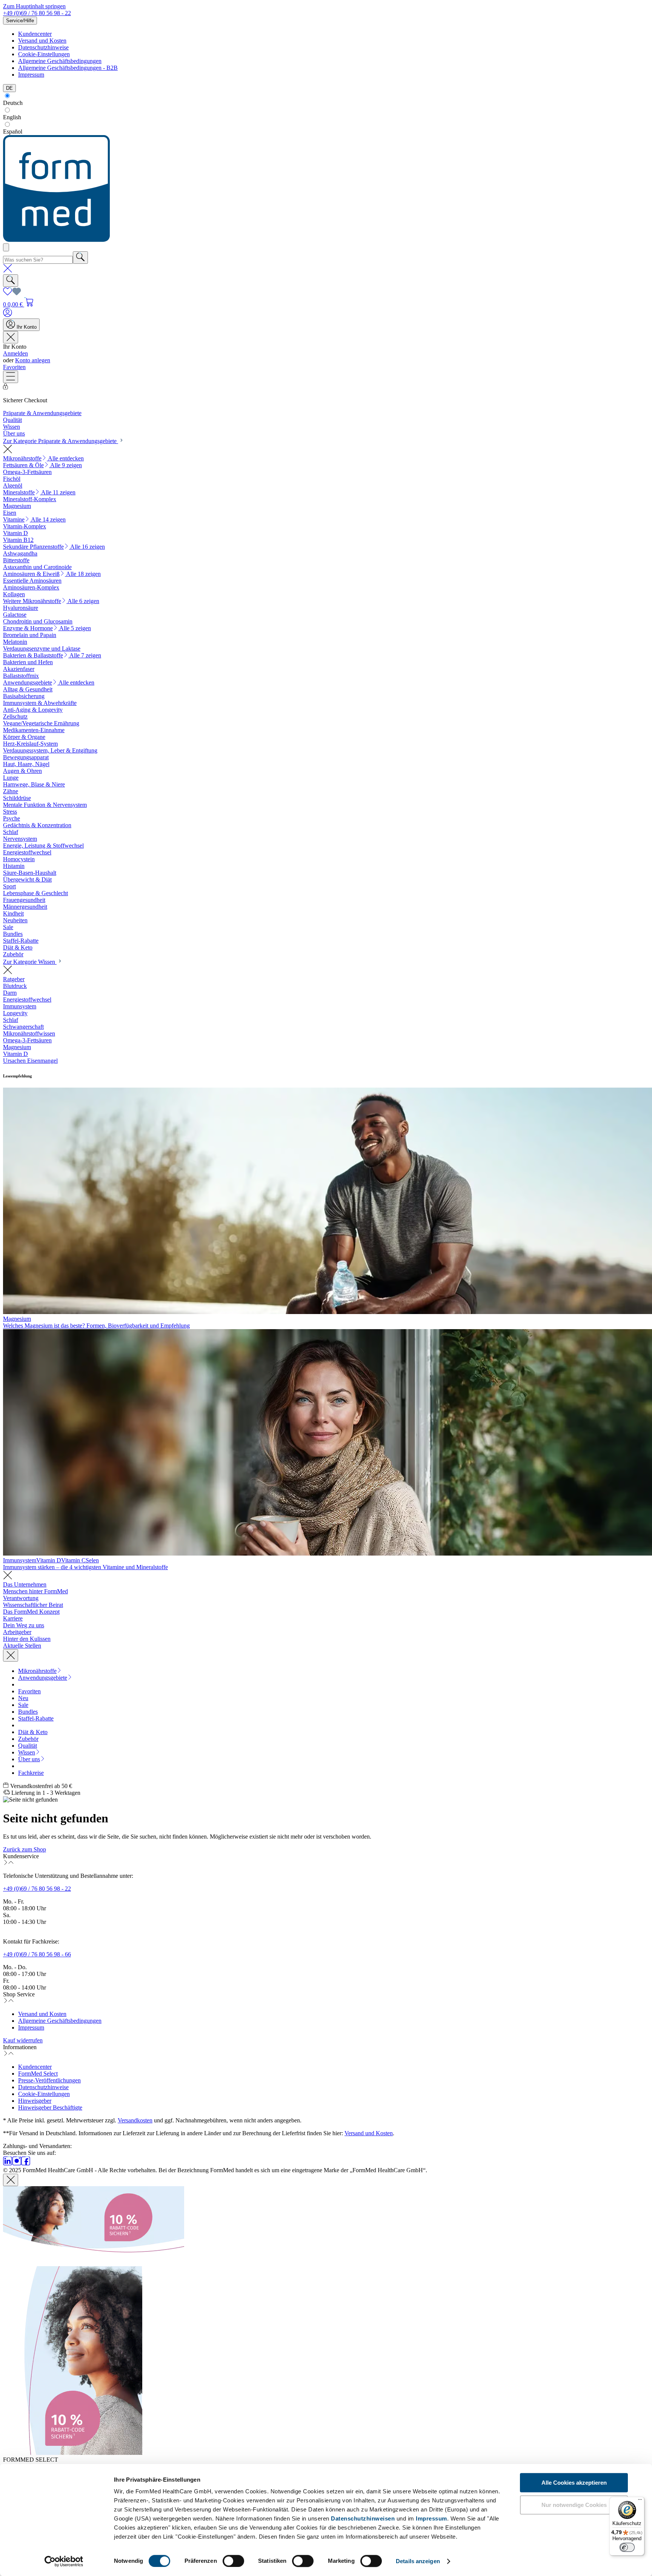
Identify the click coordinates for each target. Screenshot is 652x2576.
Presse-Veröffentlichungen (49, 2080)
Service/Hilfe (20, 21)
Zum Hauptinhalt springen (34, 6)
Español (13, 132)
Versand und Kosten (42, 41)
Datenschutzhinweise (43, 47)
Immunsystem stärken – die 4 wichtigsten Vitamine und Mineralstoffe (85, 1567)
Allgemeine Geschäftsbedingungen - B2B (68, 68)
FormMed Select (38, 2074)
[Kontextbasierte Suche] (6, 247)
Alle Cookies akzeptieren (574, 2483)
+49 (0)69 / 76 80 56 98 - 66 (37, 1954)
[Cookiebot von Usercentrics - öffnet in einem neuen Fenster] (64, 2561)
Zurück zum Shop (25, 1849)
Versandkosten (135, 2120)
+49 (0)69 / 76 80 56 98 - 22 (37, 13)
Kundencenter (35, 34)
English (12, 117)
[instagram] (17, 2163)
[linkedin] (8, 2163)
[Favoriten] (12, 294)
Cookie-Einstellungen (44, 54)
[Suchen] (80, 258)
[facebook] (26, 2163)
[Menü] (11, 377)
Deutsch (13, 103)
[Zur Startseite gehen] (56, 240)
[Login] (8, 315)
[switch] (233, 2561)
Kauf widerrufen (23, 2040)
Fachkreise (31, 1773)
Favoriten (14, 367)
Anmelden (15, 353)
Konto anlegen (33, 360)
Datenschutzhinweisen (363, 2518)
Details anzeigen (418, 2561)
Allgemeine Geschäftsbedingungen (60, 61)
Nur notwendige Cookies (574, 2505)
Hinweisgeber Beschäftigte (50, 2107)
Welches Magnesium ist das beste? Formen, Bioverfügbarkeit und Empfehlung (96, 1326)
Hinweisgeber (35, 2101)
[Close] (11, 2180)
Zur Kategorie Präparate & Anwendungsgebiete (61, 441)
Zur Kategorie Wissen (30, 962)
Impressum (431, 2518)
